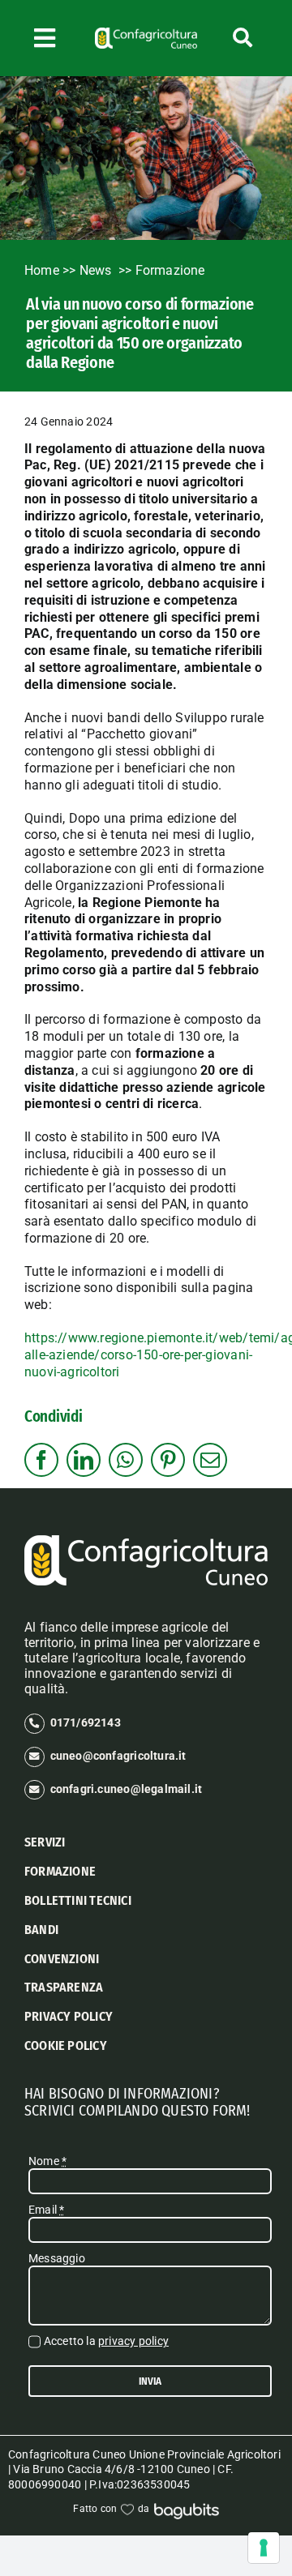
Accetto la (106, 2341)
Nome (47, 2161)
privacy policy (133, 2341)
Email (46, 2210)
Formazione (170, 270)
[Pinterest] (168, 1460)
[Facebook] (41, 1460)
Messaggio (57, 2258)
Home (42, 270)
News (97, 270)
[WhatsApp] (125, 1460)
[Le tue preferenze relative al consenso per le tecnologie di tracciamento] (264, 2548)
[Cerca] (243, 38)
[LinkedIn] (84, 1460)
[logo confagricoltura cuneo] (146, 33)
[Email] (210, 1460)
